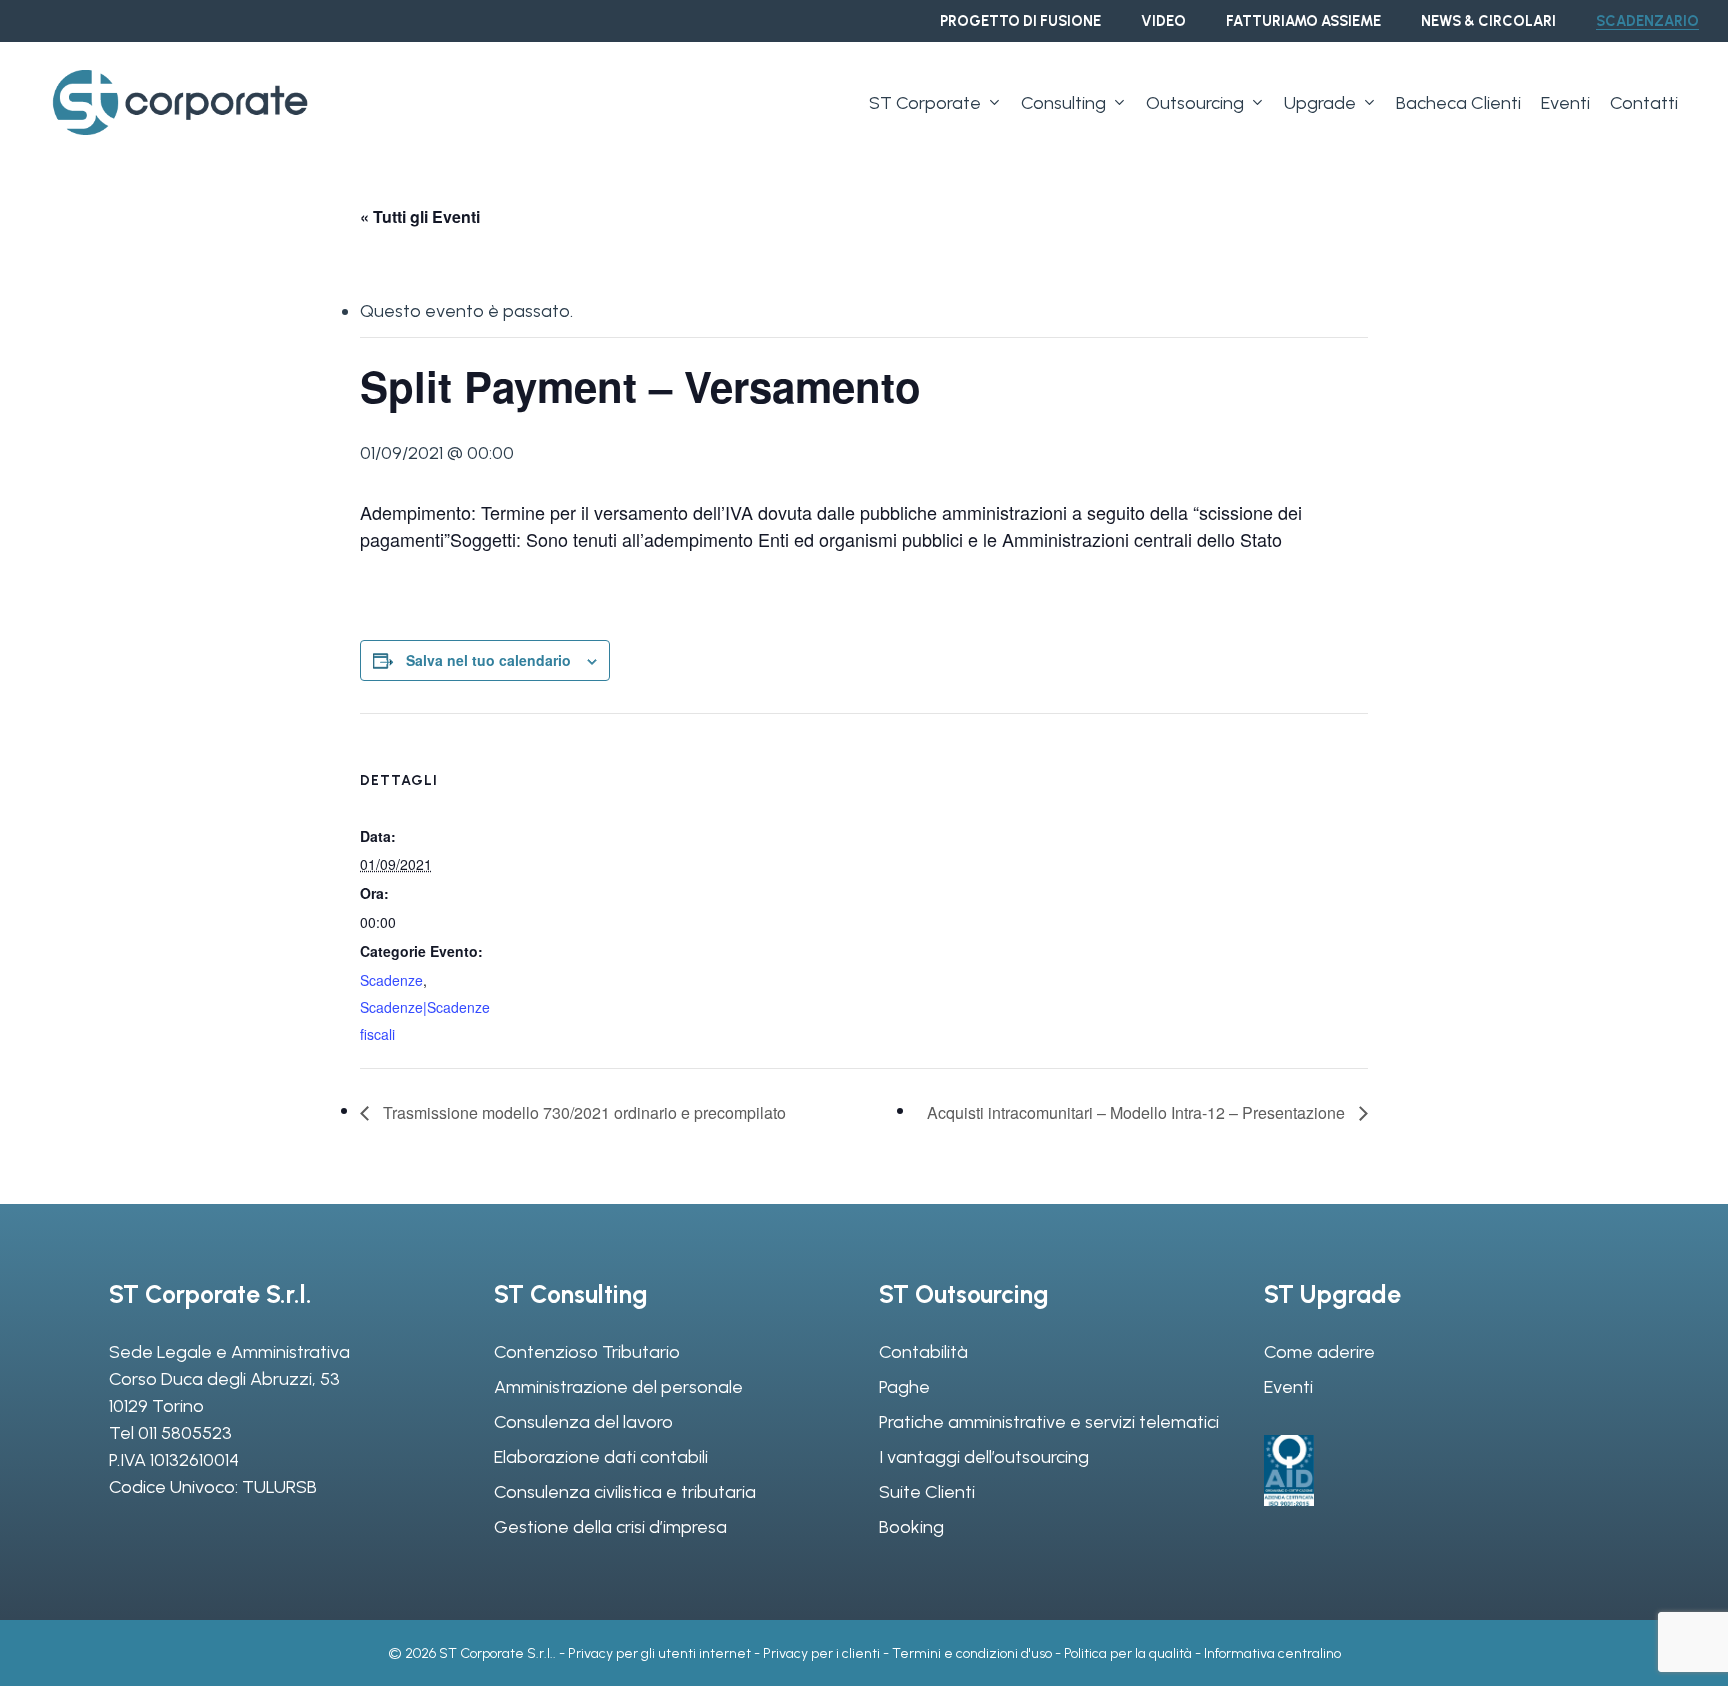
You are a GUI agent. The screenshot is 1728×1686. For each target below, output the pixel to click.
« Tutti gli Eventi (420, 216)
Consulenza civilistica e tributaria (625, 1492)
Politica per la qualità (1128, 1653)
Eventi (1288, 1387)
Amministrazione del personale (618, 1387)
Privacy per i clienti (821, 1653)
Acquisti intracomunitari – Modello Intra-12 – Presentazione (1138, 1112)
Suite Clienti (927, 1492)
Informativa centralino (1272, 1653)
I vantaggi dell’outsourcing (984, 1457)
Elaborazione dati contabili (601, 1457)
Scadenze (391, 980)
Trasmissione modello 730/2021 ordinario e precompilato (582, 1112)
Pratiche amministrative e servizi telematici (1049, 1422)
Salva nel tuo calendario (488, 660)
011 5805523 (185, 1433)
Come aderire (1319, 1352)
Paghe (904, 1387)
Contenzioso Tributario (587, 1352)
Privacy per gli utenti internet (659, 1653)
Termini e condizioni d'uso (972, 1653)
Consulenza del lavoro (583, 1422)
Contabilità (923, 1352)
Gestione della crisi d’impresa (610, 1527)
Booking (911, 1527)
